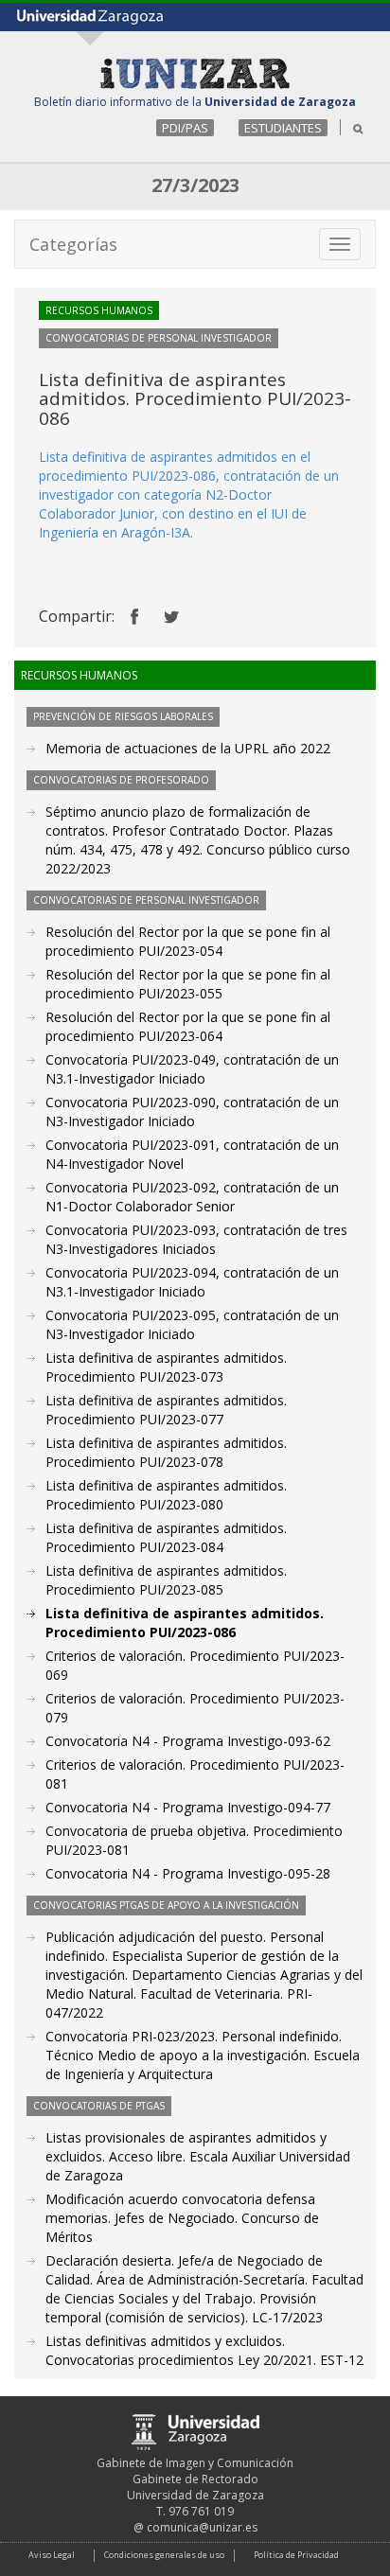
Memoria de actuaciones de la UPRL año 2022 (188, 748)
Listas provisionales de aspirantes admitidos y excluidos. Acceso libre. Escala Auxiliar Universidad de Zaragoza (198, 2156)
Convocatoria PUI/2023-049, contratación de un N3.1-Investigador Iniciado (192, 1069)
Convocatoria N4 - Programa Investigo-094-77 (188, 1807)
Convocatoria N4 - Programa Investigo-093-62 (188, 1741)
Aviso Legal (52, 2555)
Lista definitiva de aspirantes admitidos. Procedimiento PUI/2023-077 (166, 1410)
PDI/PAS (185, 128)
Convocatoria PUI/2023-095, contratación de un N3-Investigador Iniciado (192, 1324)
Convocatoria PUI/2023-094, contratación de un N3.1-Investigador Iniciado (192, 1282)
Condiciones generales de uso (164, 2555)
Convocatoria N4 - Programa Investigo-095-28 (188, 1873)
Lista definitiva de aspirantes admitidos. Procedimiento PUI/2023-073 (166, 1367)
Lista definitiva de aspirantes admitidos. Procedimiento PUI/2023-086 (185, 1623)
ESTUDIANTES (283, 128)
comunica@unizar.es (202, 2527)
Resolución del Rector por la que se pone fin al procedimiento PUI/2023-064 (188, 1026)
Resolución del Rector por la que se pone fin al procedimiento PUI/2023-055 (188, 984)
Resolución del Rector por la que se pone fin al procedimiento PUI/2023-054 (188, 941)
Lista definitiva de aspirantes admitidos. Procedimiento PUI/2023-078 (166, 1452)
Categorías (73, 244)
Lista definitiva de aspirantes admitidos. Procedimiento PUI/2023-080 (166, 1495)
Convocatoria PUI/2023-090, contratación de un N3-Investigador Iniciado (192, 1112)
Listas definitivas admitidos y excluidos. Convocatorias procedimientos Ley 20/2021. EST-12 (204, 2350)
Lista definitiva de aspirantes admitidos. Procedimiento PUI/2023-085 (166, 1580)
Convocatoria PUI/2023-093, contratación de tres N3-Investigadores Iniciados (196, 1239)
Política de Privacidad (296, 2555)
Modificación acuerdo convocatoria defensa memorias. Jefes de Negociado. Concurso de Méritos (182, 2218)
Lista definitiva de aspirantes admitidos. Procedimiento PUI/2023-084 (166, 1537)
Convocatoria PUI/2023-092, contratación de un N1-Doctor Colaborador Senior (192, 1197)
